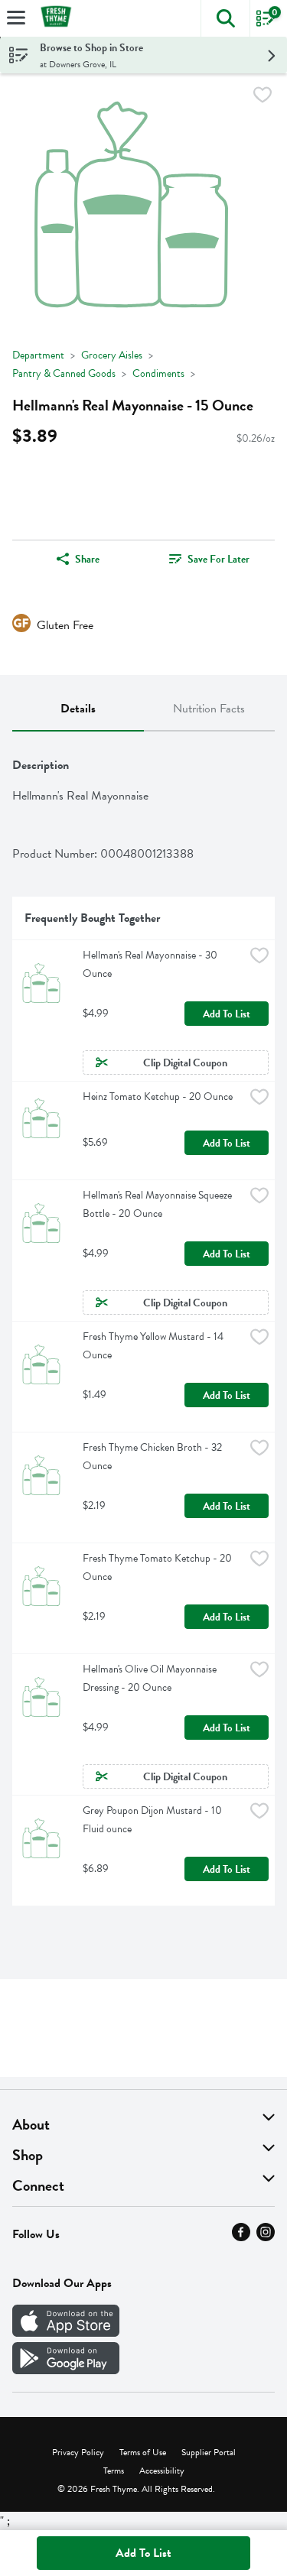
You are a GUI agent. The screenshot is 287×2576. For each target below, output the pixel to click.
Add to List (227, 1014)
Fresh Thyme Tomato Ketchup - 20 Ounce (158, 1567)
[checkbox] (263, 97)
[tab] (78, 709)
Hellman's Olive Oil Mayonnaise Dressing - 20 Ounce (151, 1678)
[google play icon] (66, 2370)
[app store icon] (66, 2333)
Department (38, 355)
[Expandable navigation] (16, 18)
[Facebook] (241, 2237)
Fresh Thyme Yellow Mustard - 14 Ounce (154, 1346)
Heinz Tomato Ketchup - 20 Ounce (158, 1097)
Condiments (158, 373)
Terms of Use (143, 2452)
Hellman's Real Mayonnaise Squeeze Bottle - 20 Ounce (158, 1204)
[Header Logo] (53, 19)
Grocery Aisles (112, 355)
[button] (225, 18)
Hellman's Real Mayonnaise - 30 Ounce (151, 964)
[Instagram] (266, 2237)
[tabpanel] (143, 1325)
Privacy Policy (78, 2452)
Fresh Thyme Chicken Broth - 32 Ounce (153, 1457)
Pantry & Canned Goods (64, 373)
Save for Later (219, 559)
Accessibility (162, 2471)
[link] (210, 559)
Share (87, 559)
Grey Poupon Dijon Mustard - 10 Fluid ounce (153, 1820)
